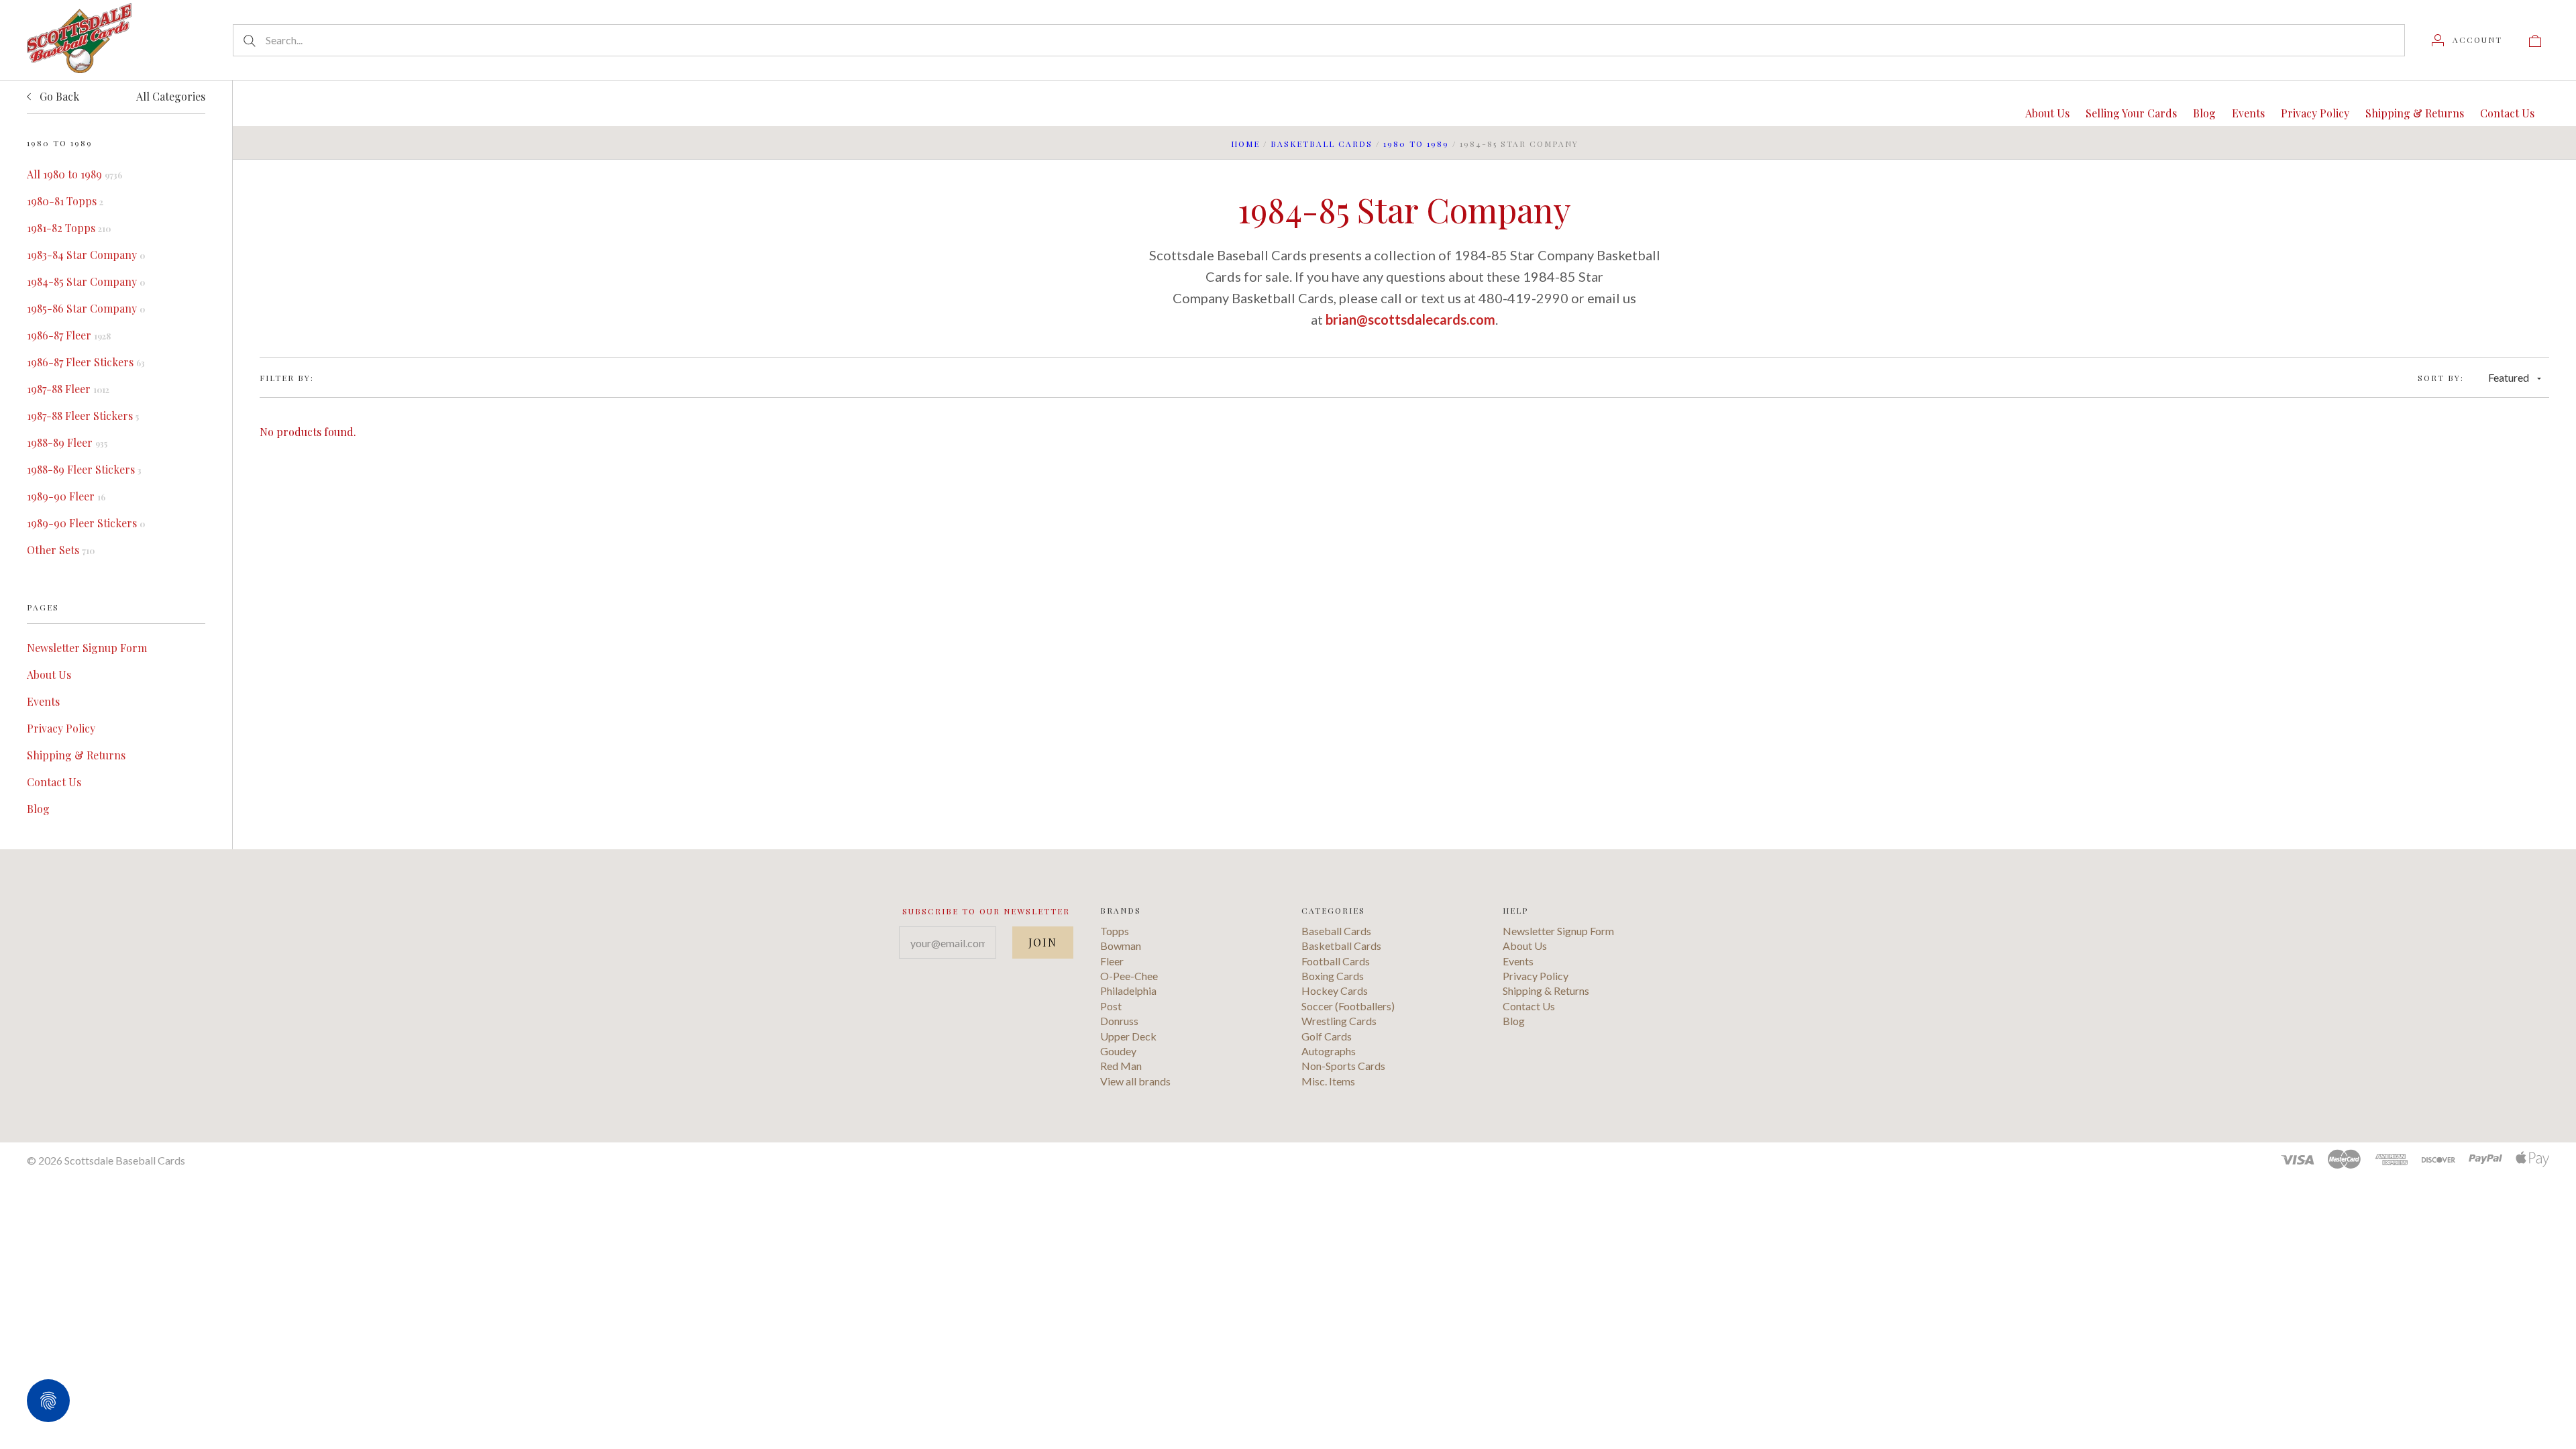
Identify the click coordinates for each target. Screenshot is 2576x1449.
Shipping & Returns (76, 755)
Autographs (1329, 1051)
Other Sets (61, 550)
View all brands (1135, 1081)
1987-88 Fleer (68, 389)
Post (1111, 1006)
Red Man (1121, 1066)
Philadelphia (1128, 990)
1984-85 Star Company (86, 281)
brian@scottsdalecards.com (1410, 319)
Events (43, 701)
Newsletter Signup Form (87, 648)
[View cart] (2535, 40)
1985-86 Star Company (86, 308)
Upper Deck (1128, 1036)
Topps (1115, 931)
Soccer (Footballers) (1348, 1006)
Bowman (1121, 946)
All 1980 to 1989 (74, 174)
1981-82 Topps (69, 228)
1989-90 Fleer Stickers (86, 523)
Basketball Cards (1322, 144)
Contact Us (54, 782)
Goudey (1118, 1051)
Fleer (1112, 961)
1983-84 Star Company (86, 255)
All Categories (171, 96)
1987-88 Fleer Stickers (83, 416)
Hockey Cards (1335, 990)
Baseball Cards (1336, 931)
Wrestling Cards (1339, 1021)
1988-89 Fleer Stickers (84, 469)
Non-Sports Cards (1343, 1066)
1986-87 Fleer (69, 335)
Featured (2509, 377)
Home (1245, 144)
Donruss (1119, 1021)
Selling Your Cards (2131, 113)
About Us (49, 675)
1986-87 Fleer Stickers (86, 362)
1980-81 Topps (65, 201)
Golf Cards (1327, 1036)
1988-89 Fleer (67, 442)
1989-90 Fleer (66, 496)
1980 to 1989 (1416, 144)
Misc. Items (1328, 1081)
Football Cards (1336, 961)
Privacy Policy (61, 728)
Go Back (58, 96)
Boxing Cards (1333, 976)
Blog (38, 809)
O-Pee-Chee (1129, 976)
